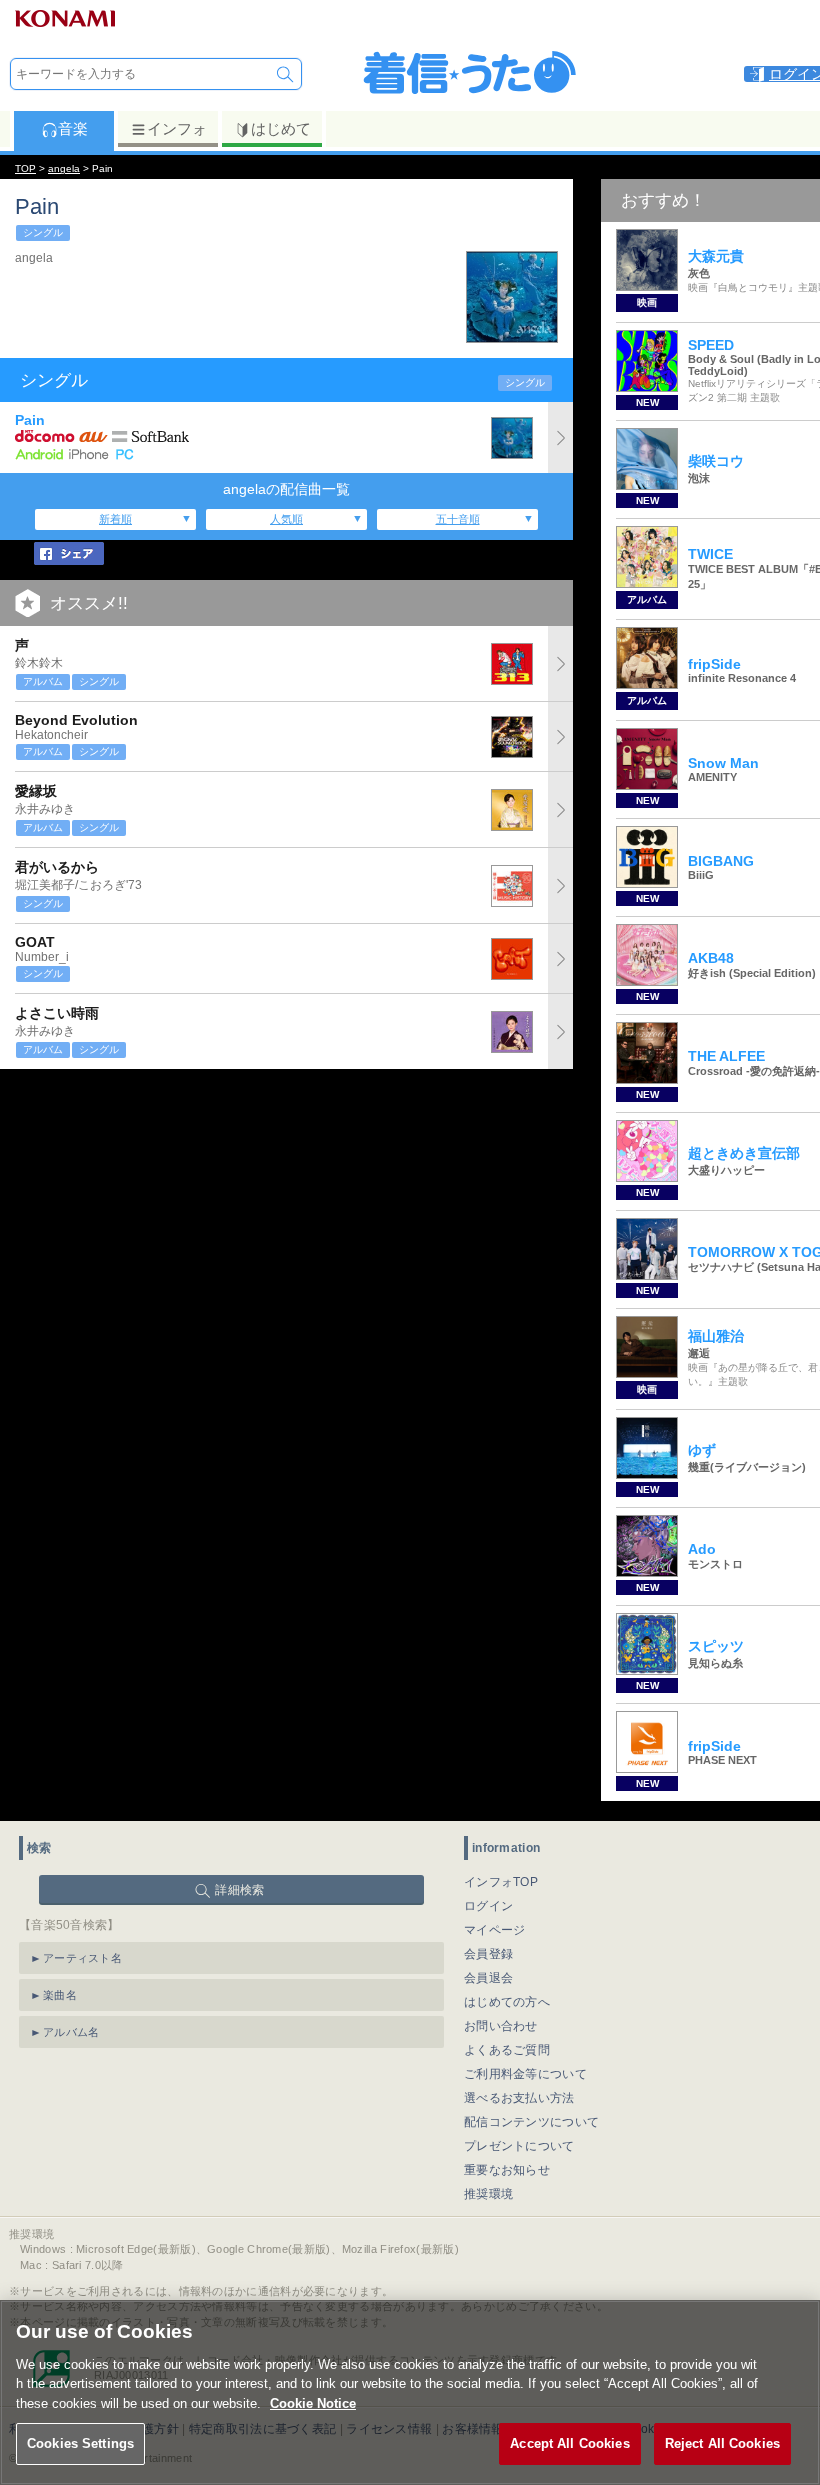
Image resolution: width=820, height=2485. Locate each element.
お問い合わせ (501, 2026)
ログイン (488, 1906)
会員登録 (488, 1954)
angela (64, 168)
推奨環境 (488, 2194)
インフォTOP (501, 1882)
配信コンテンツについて (531, 2122)
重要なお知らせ (507, 2170)
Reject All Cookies (722, 2443)
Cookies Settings (80, 2443)
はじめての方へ (507, 2002)
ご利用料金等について (525, 2074)
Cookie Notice (313, 2403)
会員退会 (488, 1978)
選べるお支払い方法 (519, 2098)
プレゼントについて (519, 2146)
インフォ (177, 128)
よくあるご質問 (507, 2050)
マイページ (495, 1930)
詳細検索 (239, 1890)
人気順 (286, 519)
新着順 (115, 519)
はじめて (281, 128)
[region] (410, 2392)
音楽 (73, 128)
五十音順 (458, 519)
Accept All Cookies (569, 2443)
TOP (25, 168)
